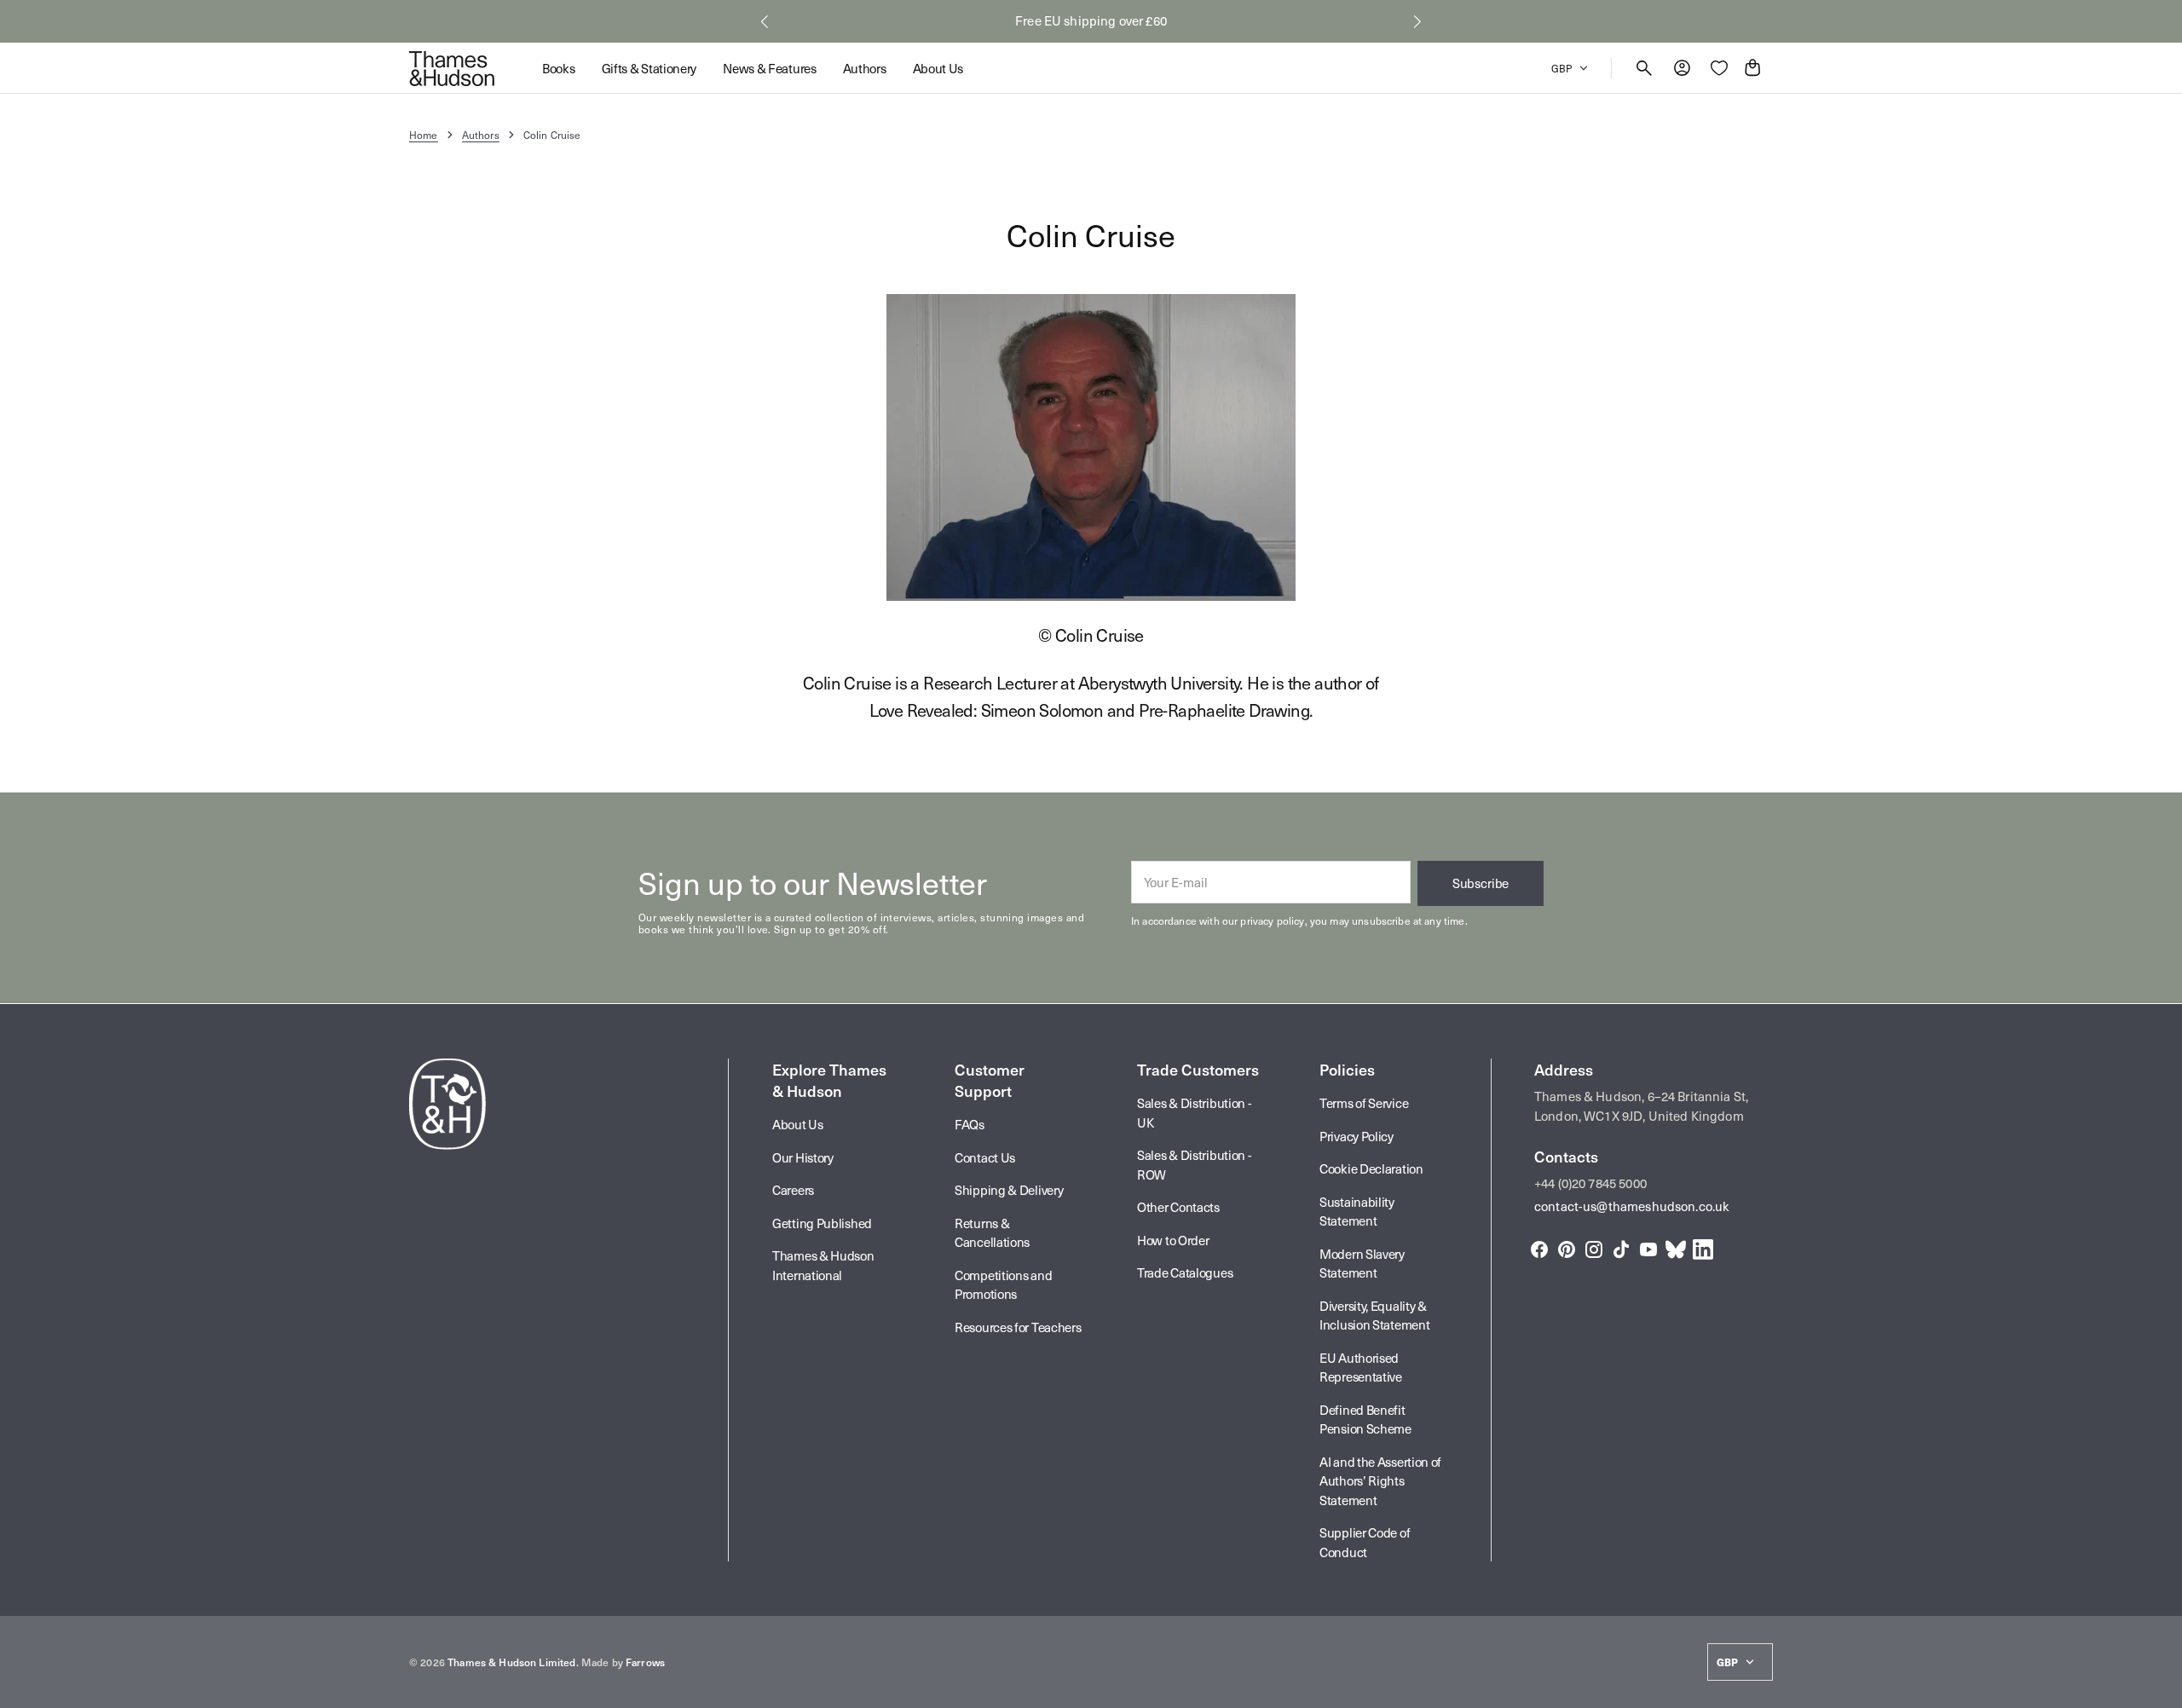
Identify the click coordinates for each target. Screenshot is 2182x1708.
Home (424, 135)
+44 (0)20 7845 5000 (1590, 1183)
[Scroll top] (2162, 1688)
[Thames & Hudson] (452, 68)
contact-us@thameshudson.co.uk (1632, 1206)
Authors (481, 135)
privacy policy (1272, 920)
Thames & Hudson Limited (511, 1662)
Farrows (645, 1662)
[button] (765, 21)
